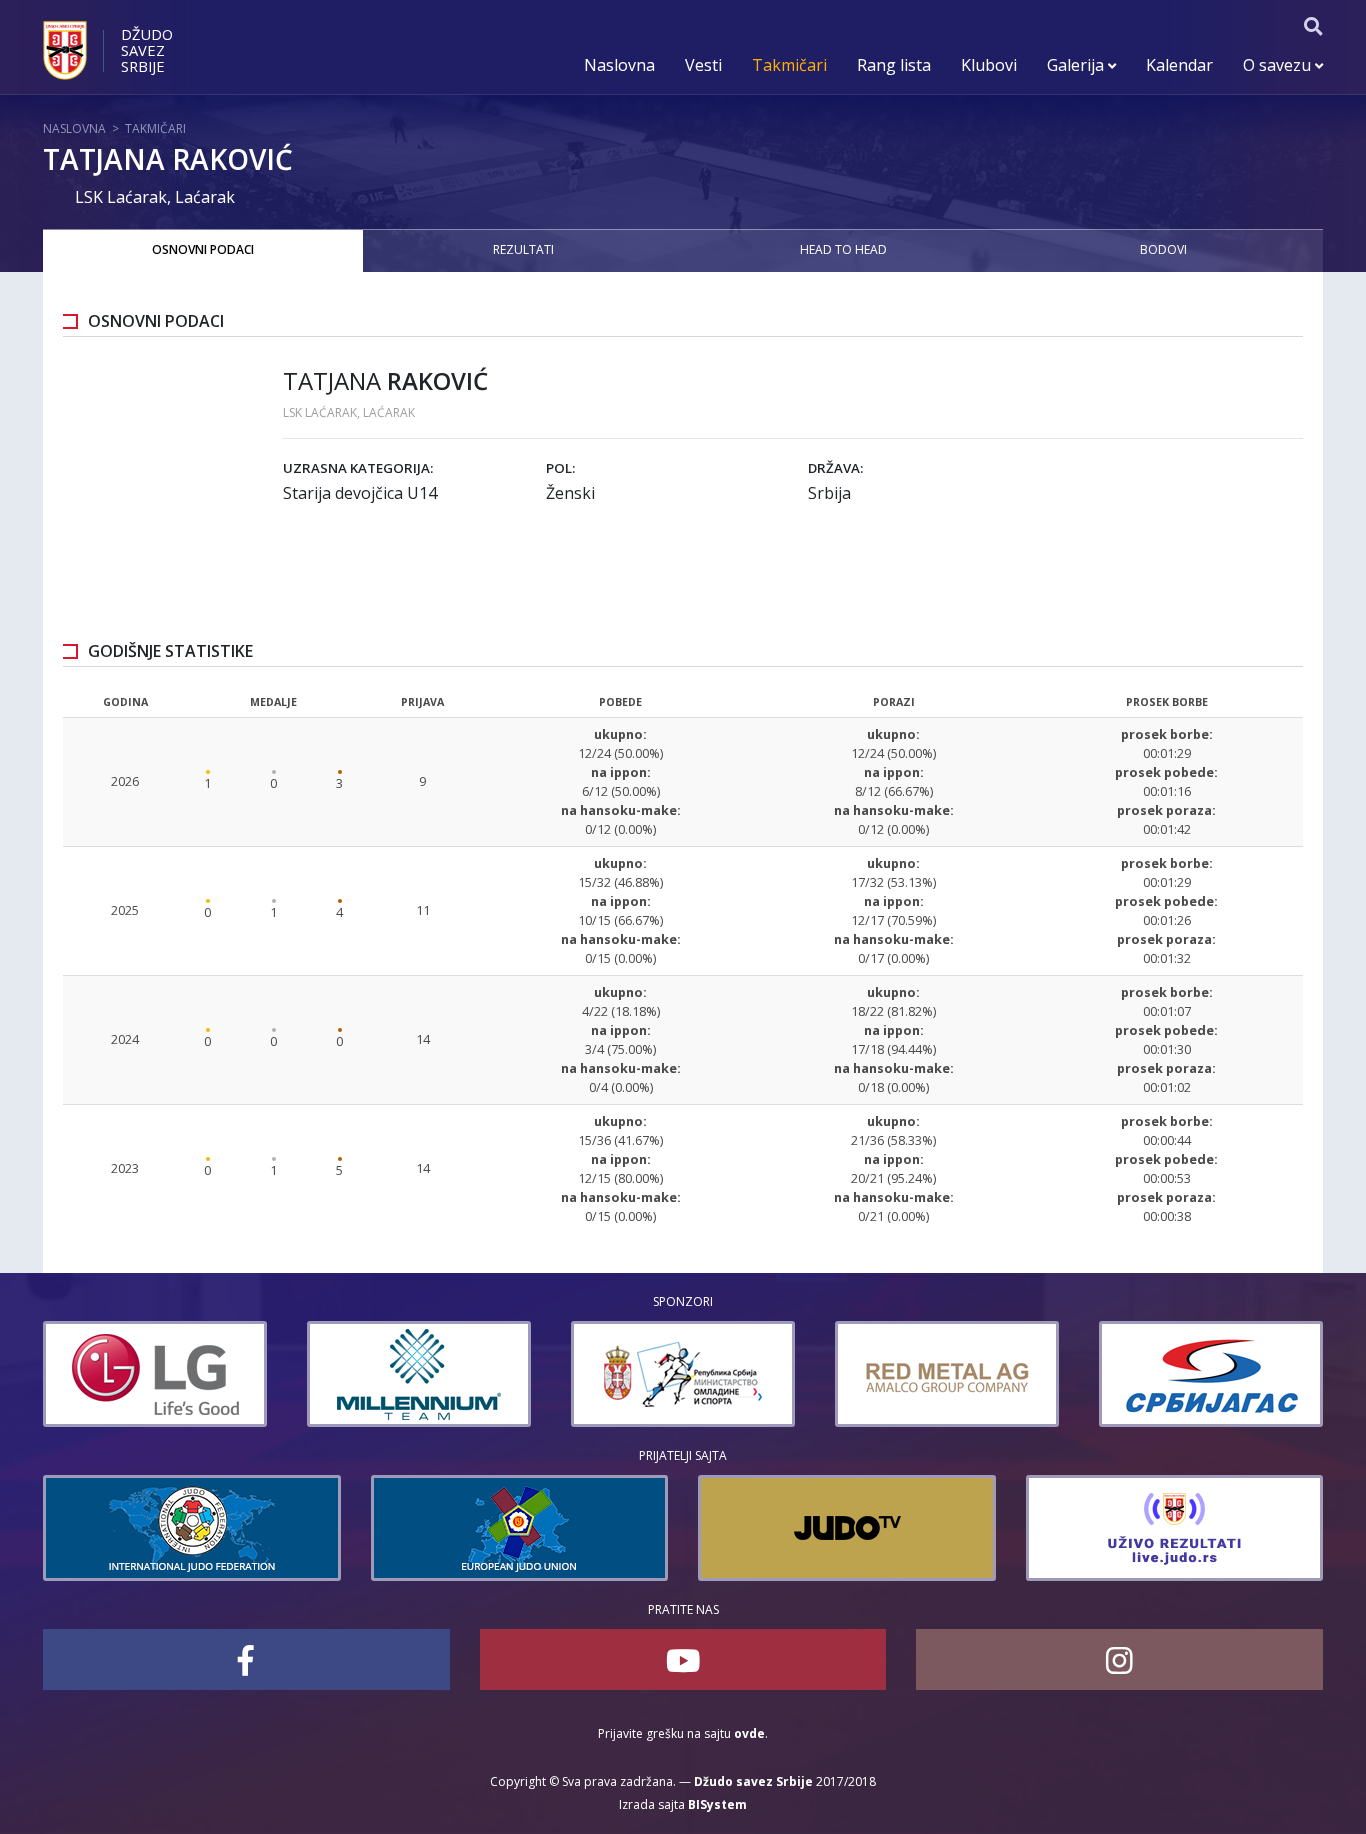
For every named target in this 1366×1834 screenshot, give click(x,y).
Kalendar (1179, 65)
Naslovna (619, 65)
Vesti (703, 65)
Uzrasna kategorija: (358, 468)
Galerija (1077, 65)
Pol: (560, 468)
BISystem (717, 1804)
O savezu (1279, 65)
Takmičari (789, 65)
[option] (155, 1374)
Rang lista (894, 65)
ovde (749, 1733)
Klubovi (989, 65)
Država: (835, 468)
